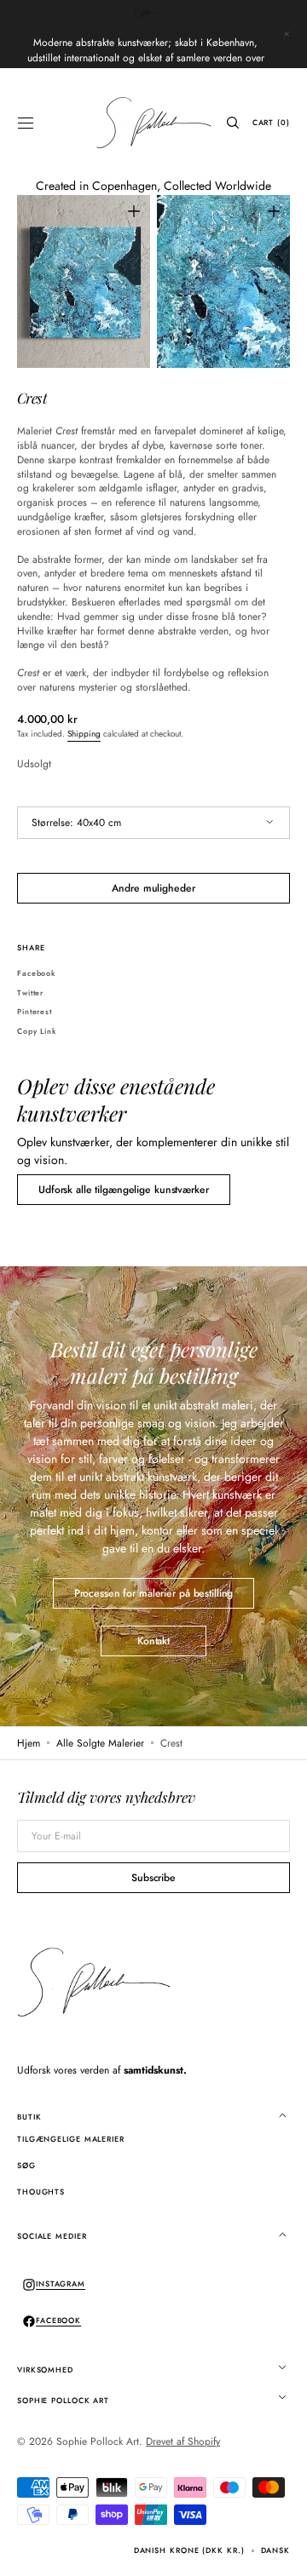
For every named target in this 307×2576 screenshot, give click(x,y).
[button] (26, 123)
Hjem (29, 1743)
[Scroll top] (281, 2550)
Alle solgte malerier (100, 1743)
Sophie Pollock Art (98, 2441)
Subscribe (153, 1878)
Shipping (84, 734)
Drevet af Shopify (183, 2441)
